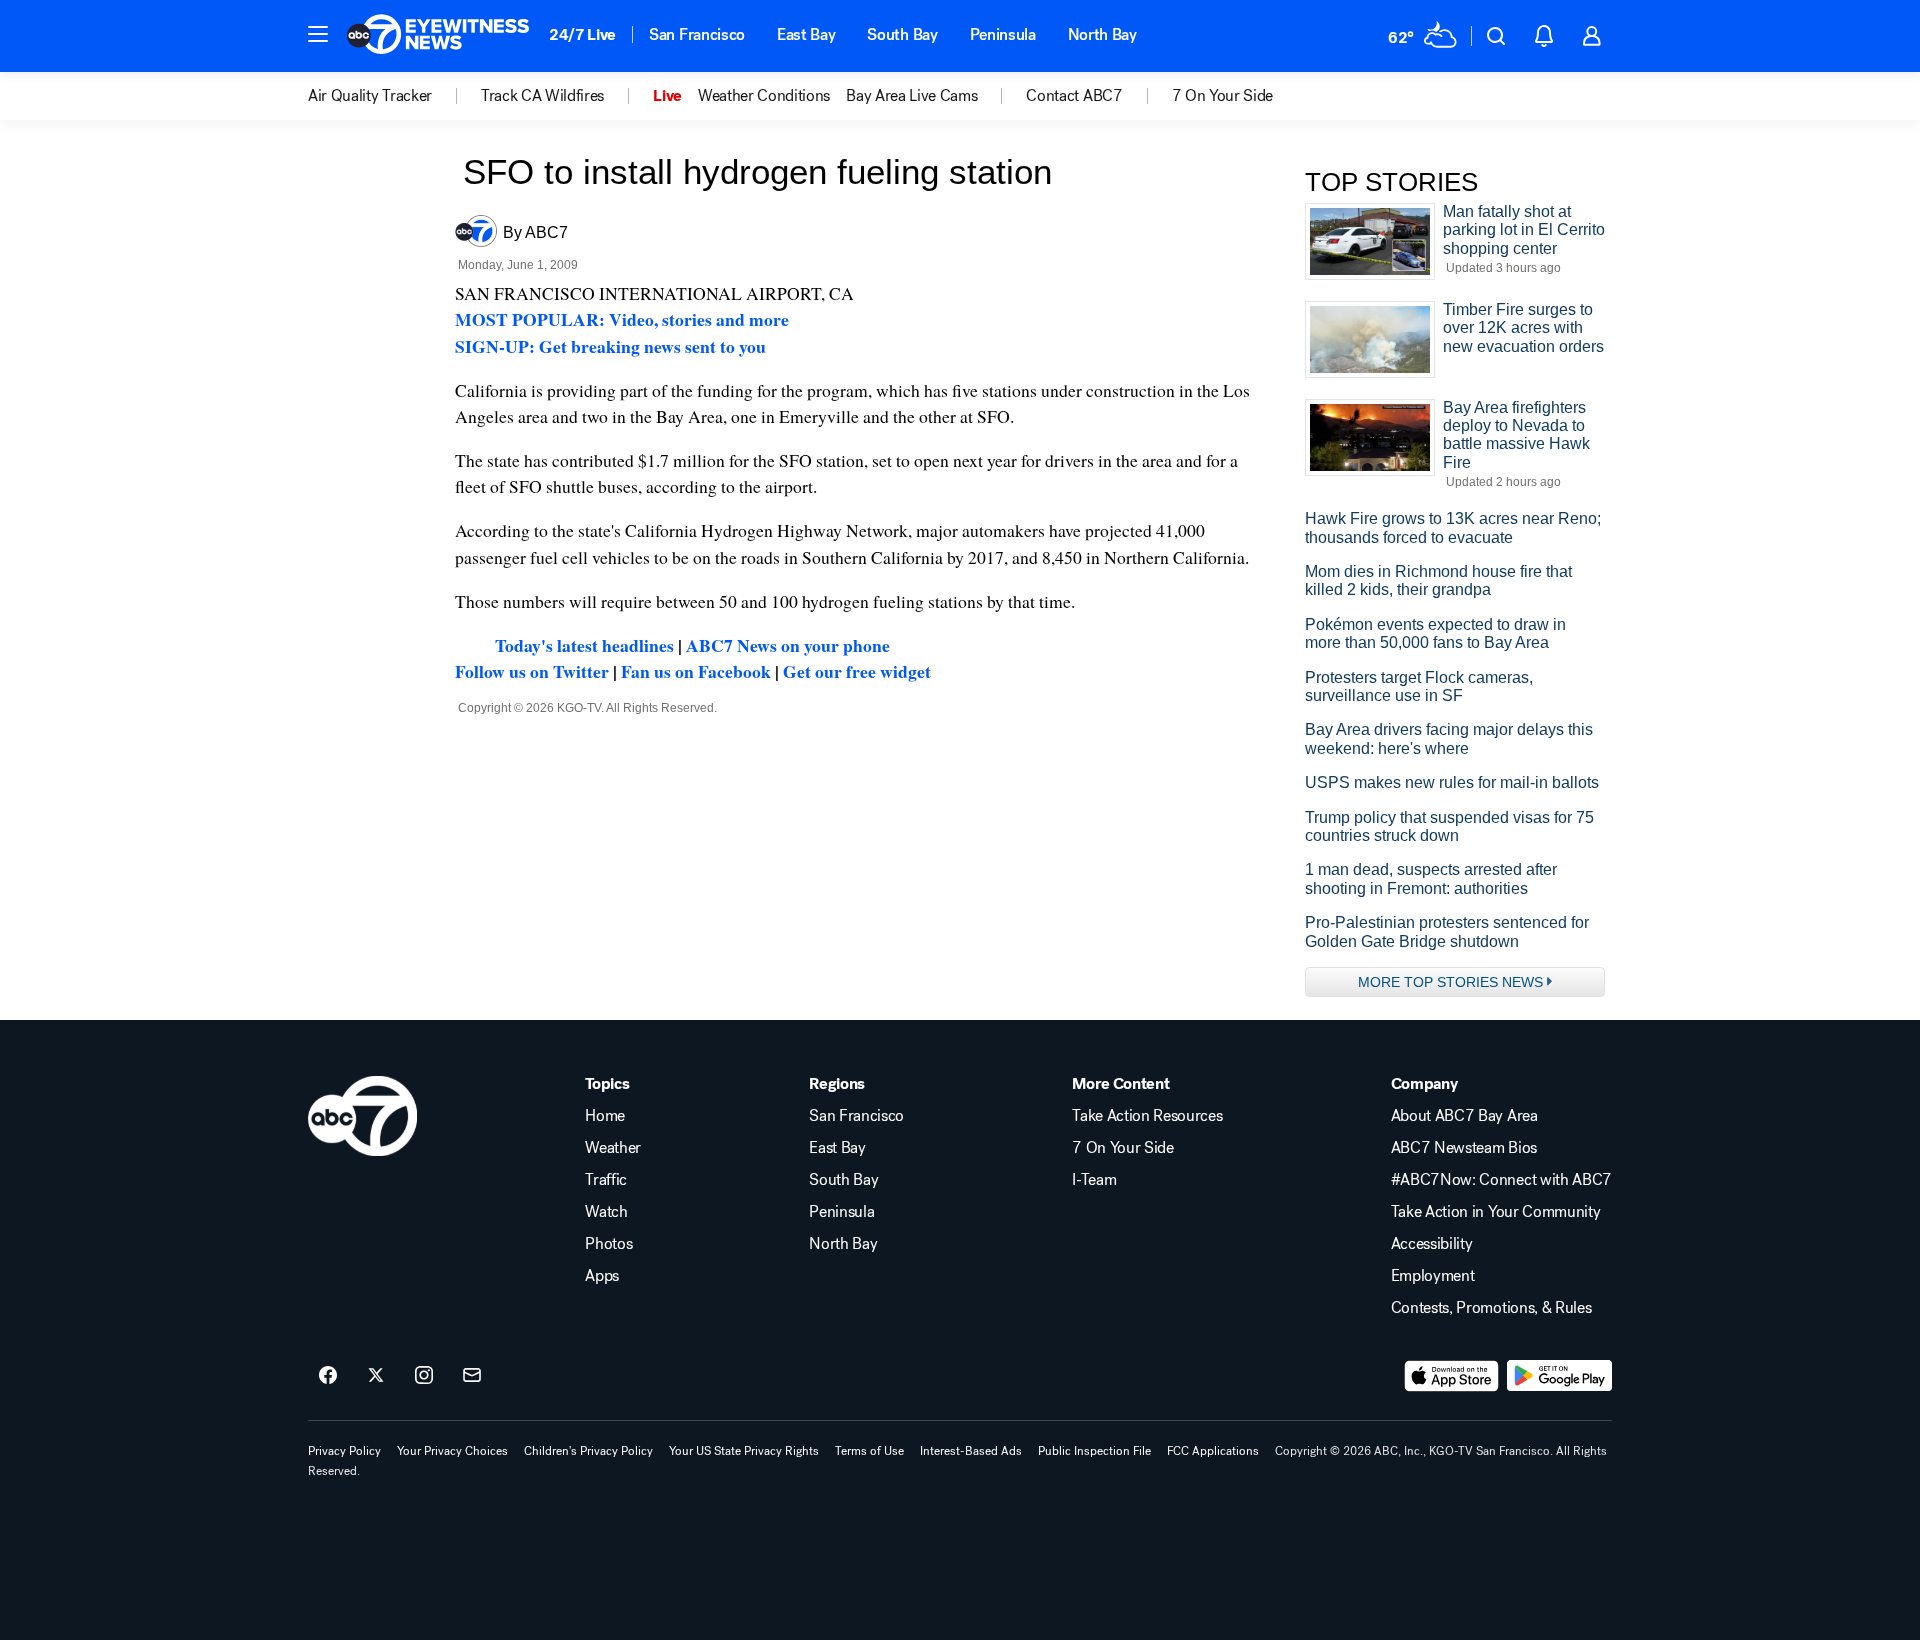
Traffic (606, 1180)
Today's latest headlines (584, 645)
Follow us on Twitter (532, 671)
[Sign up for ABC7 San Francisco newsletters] (472, 1376)
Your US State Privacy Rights (744, 1451)
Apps (602, 1276)
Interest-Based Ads (971, 1451)
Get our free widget (857, 671)
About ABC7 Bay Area (1464, 1116)
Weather (613, 1148)
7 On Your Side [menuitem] (1223, 96)
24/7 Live (582, 34)
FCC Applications (1213, 1451)
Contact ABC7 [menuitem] (1074, 96)
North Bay (1102, 34)
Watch (606, 1212)
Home (605, 1116)
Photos (608, 1244)
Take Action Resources (1147, 1116)
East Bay (806, 34)
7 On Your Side (1123, 1148)
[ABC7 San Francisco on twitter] (376, 1376)
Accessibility (1432, 1244)
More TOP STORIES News (1450, 982)
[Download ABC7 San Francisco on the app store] (1452, 1376)
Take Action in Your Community (1496, 1212)
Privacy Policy (344, 1451)
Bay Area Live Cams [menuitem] (911, 96)
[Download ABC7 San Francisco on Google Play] (1559, 1376)
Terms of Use (869, 1451)
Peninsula (1003, 34)
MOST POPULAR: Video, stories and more (622, 319)
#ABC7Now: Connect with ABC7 (1501, 1180)
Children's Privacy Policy (588, 1451)
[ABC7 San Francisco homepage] (438, 36)
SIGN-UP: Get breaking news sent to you (610, 346)
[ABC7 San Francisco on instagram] (424, 1376)
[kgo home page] (362, 1116)
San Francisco (697, 34)
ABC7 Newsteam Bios (1464, 1148)
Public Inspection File (1094, 1451)
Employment (1433, 1276)
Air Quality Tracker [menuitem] (370, 96)
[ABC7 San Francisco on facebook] (328, 1376)
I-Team (1094, 1180)
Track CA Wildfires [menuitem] (542, 96)
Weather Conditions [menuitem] (764, 96)
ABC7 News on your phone (788, 645)
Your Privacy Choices (452, 1451)
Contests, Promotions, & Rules (1491, 1308)
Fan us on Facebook (696, 671)
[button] (318, 34)
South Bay (902, 34)
